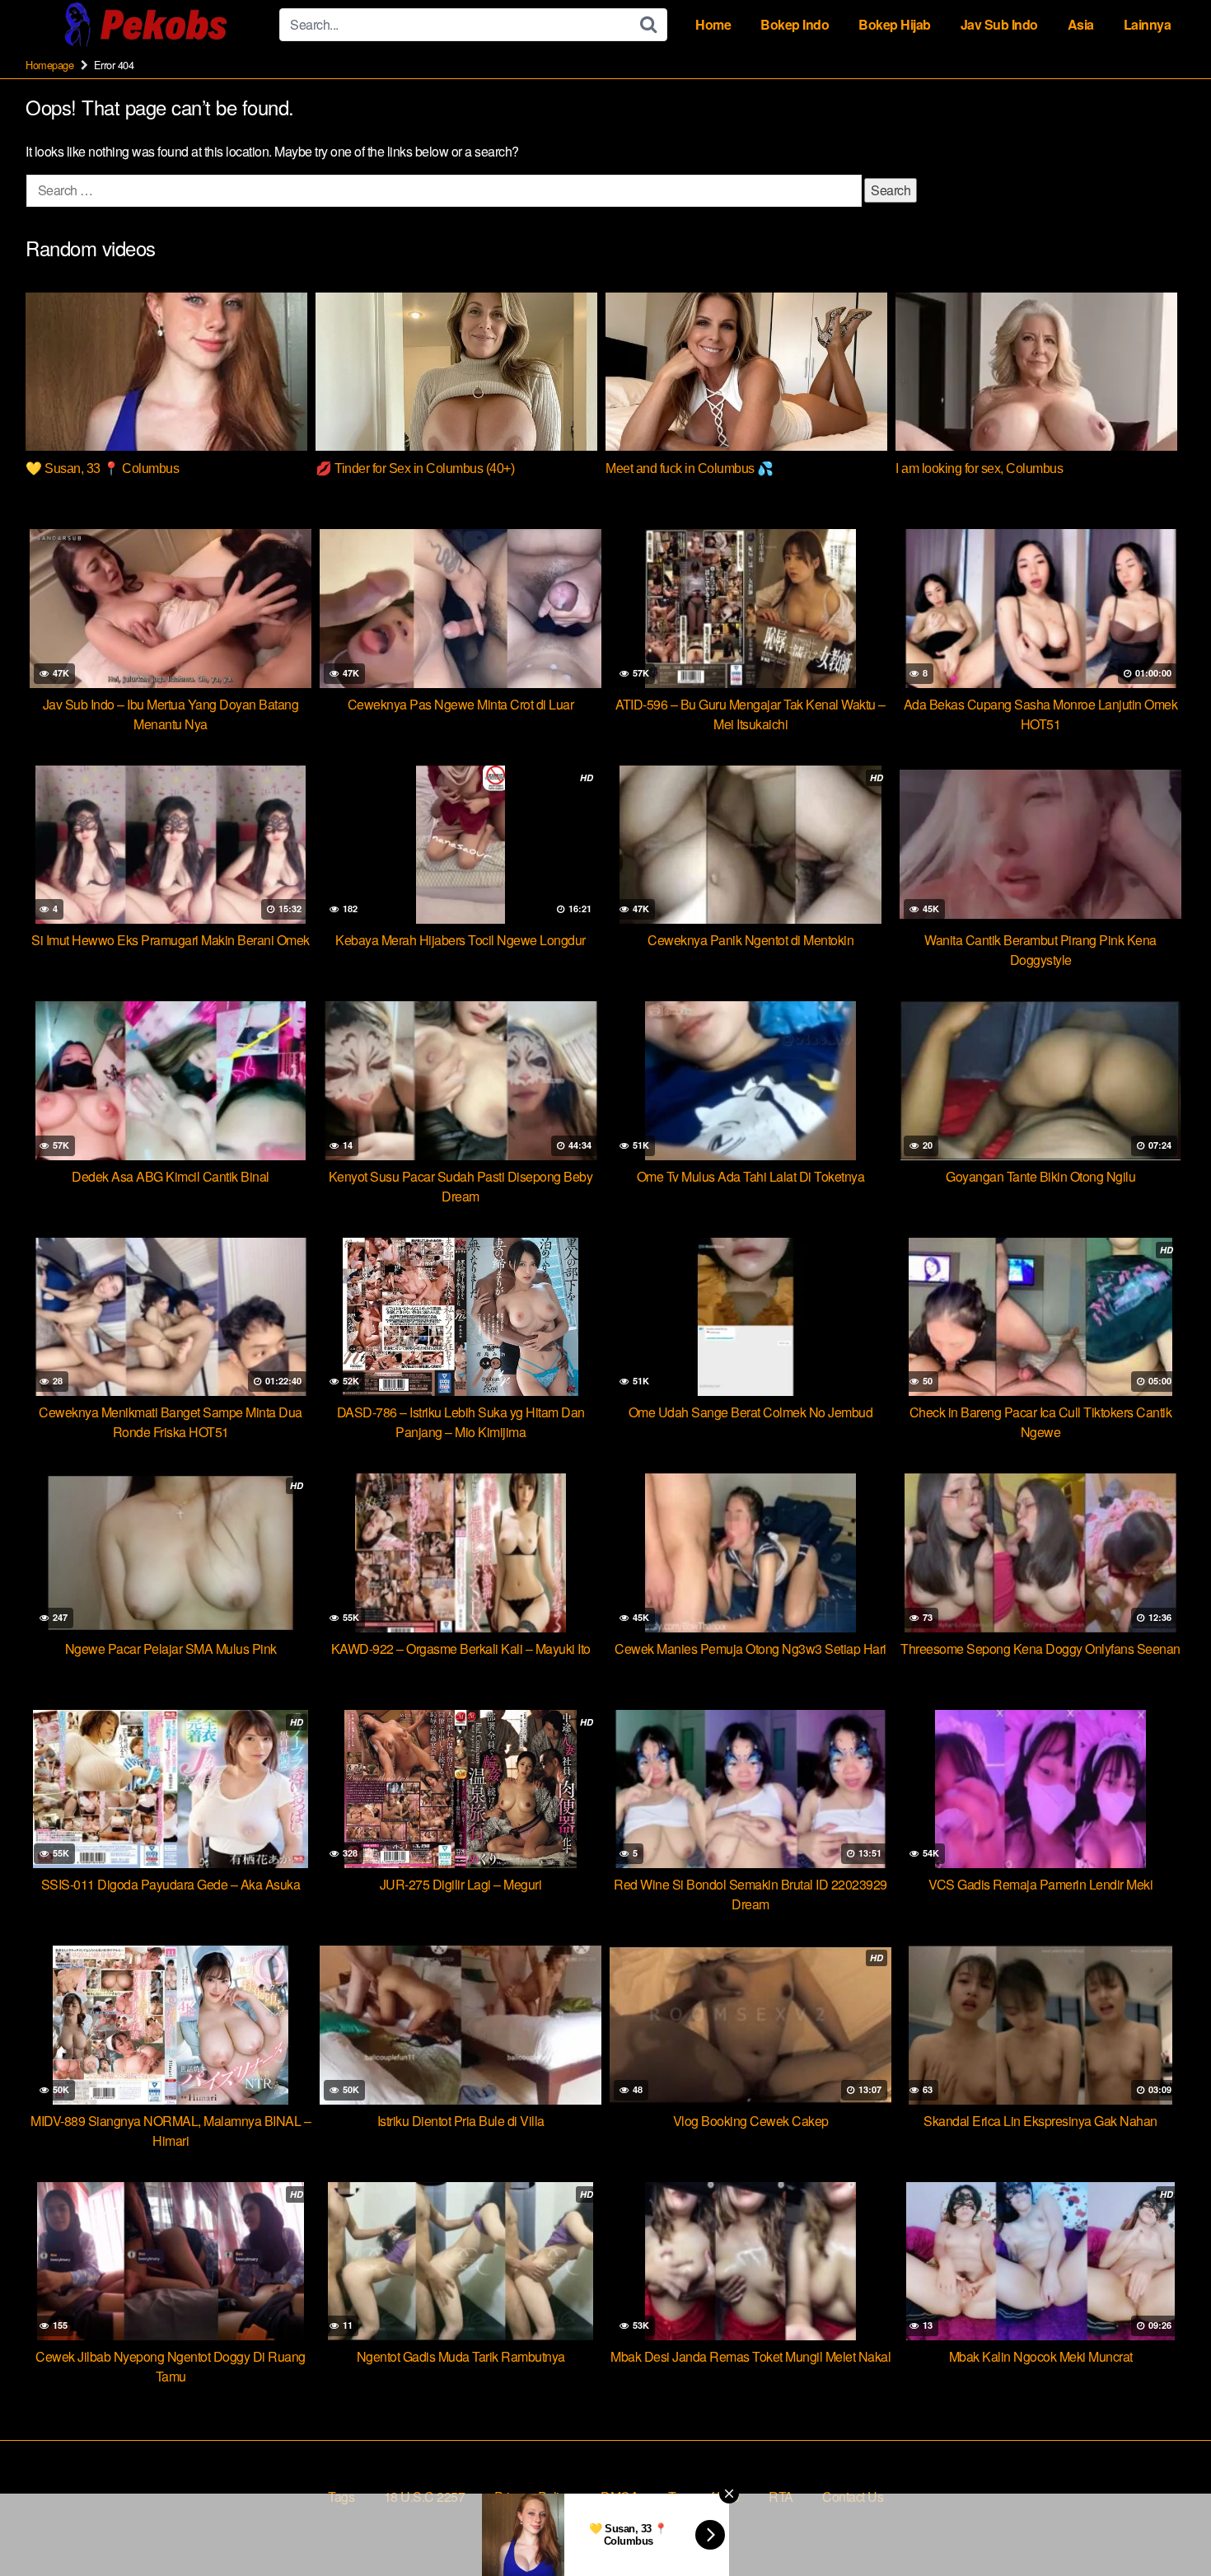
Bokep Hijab (895, 24)
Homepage (49, 65)
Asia (1081, 24)
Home (713, 24)
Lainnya (1148, 24)
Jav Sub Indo (999, 24)
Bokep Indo (795, 24)
